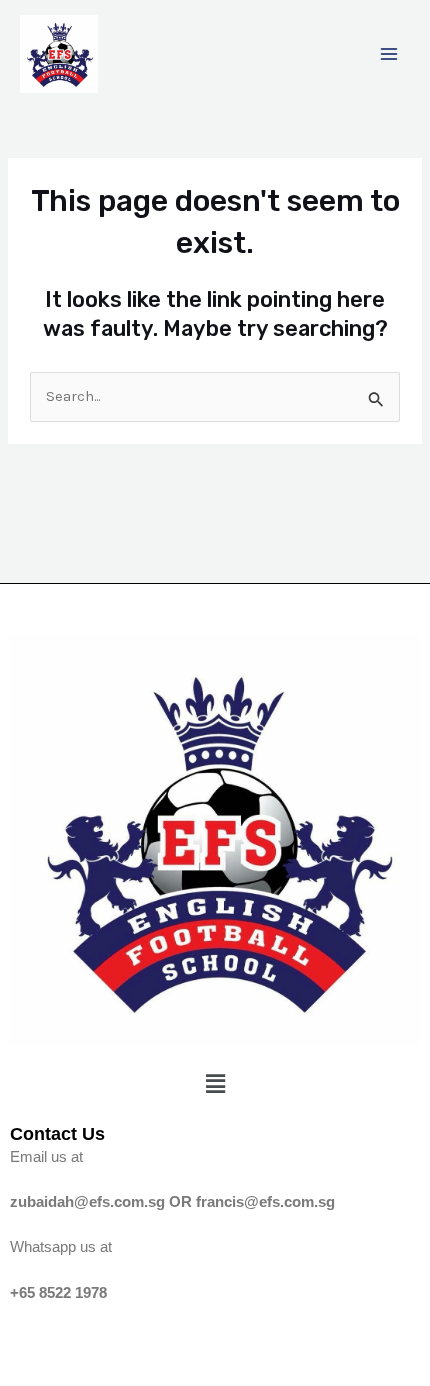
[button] (215, 1084)
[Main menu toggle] (389, 54)
